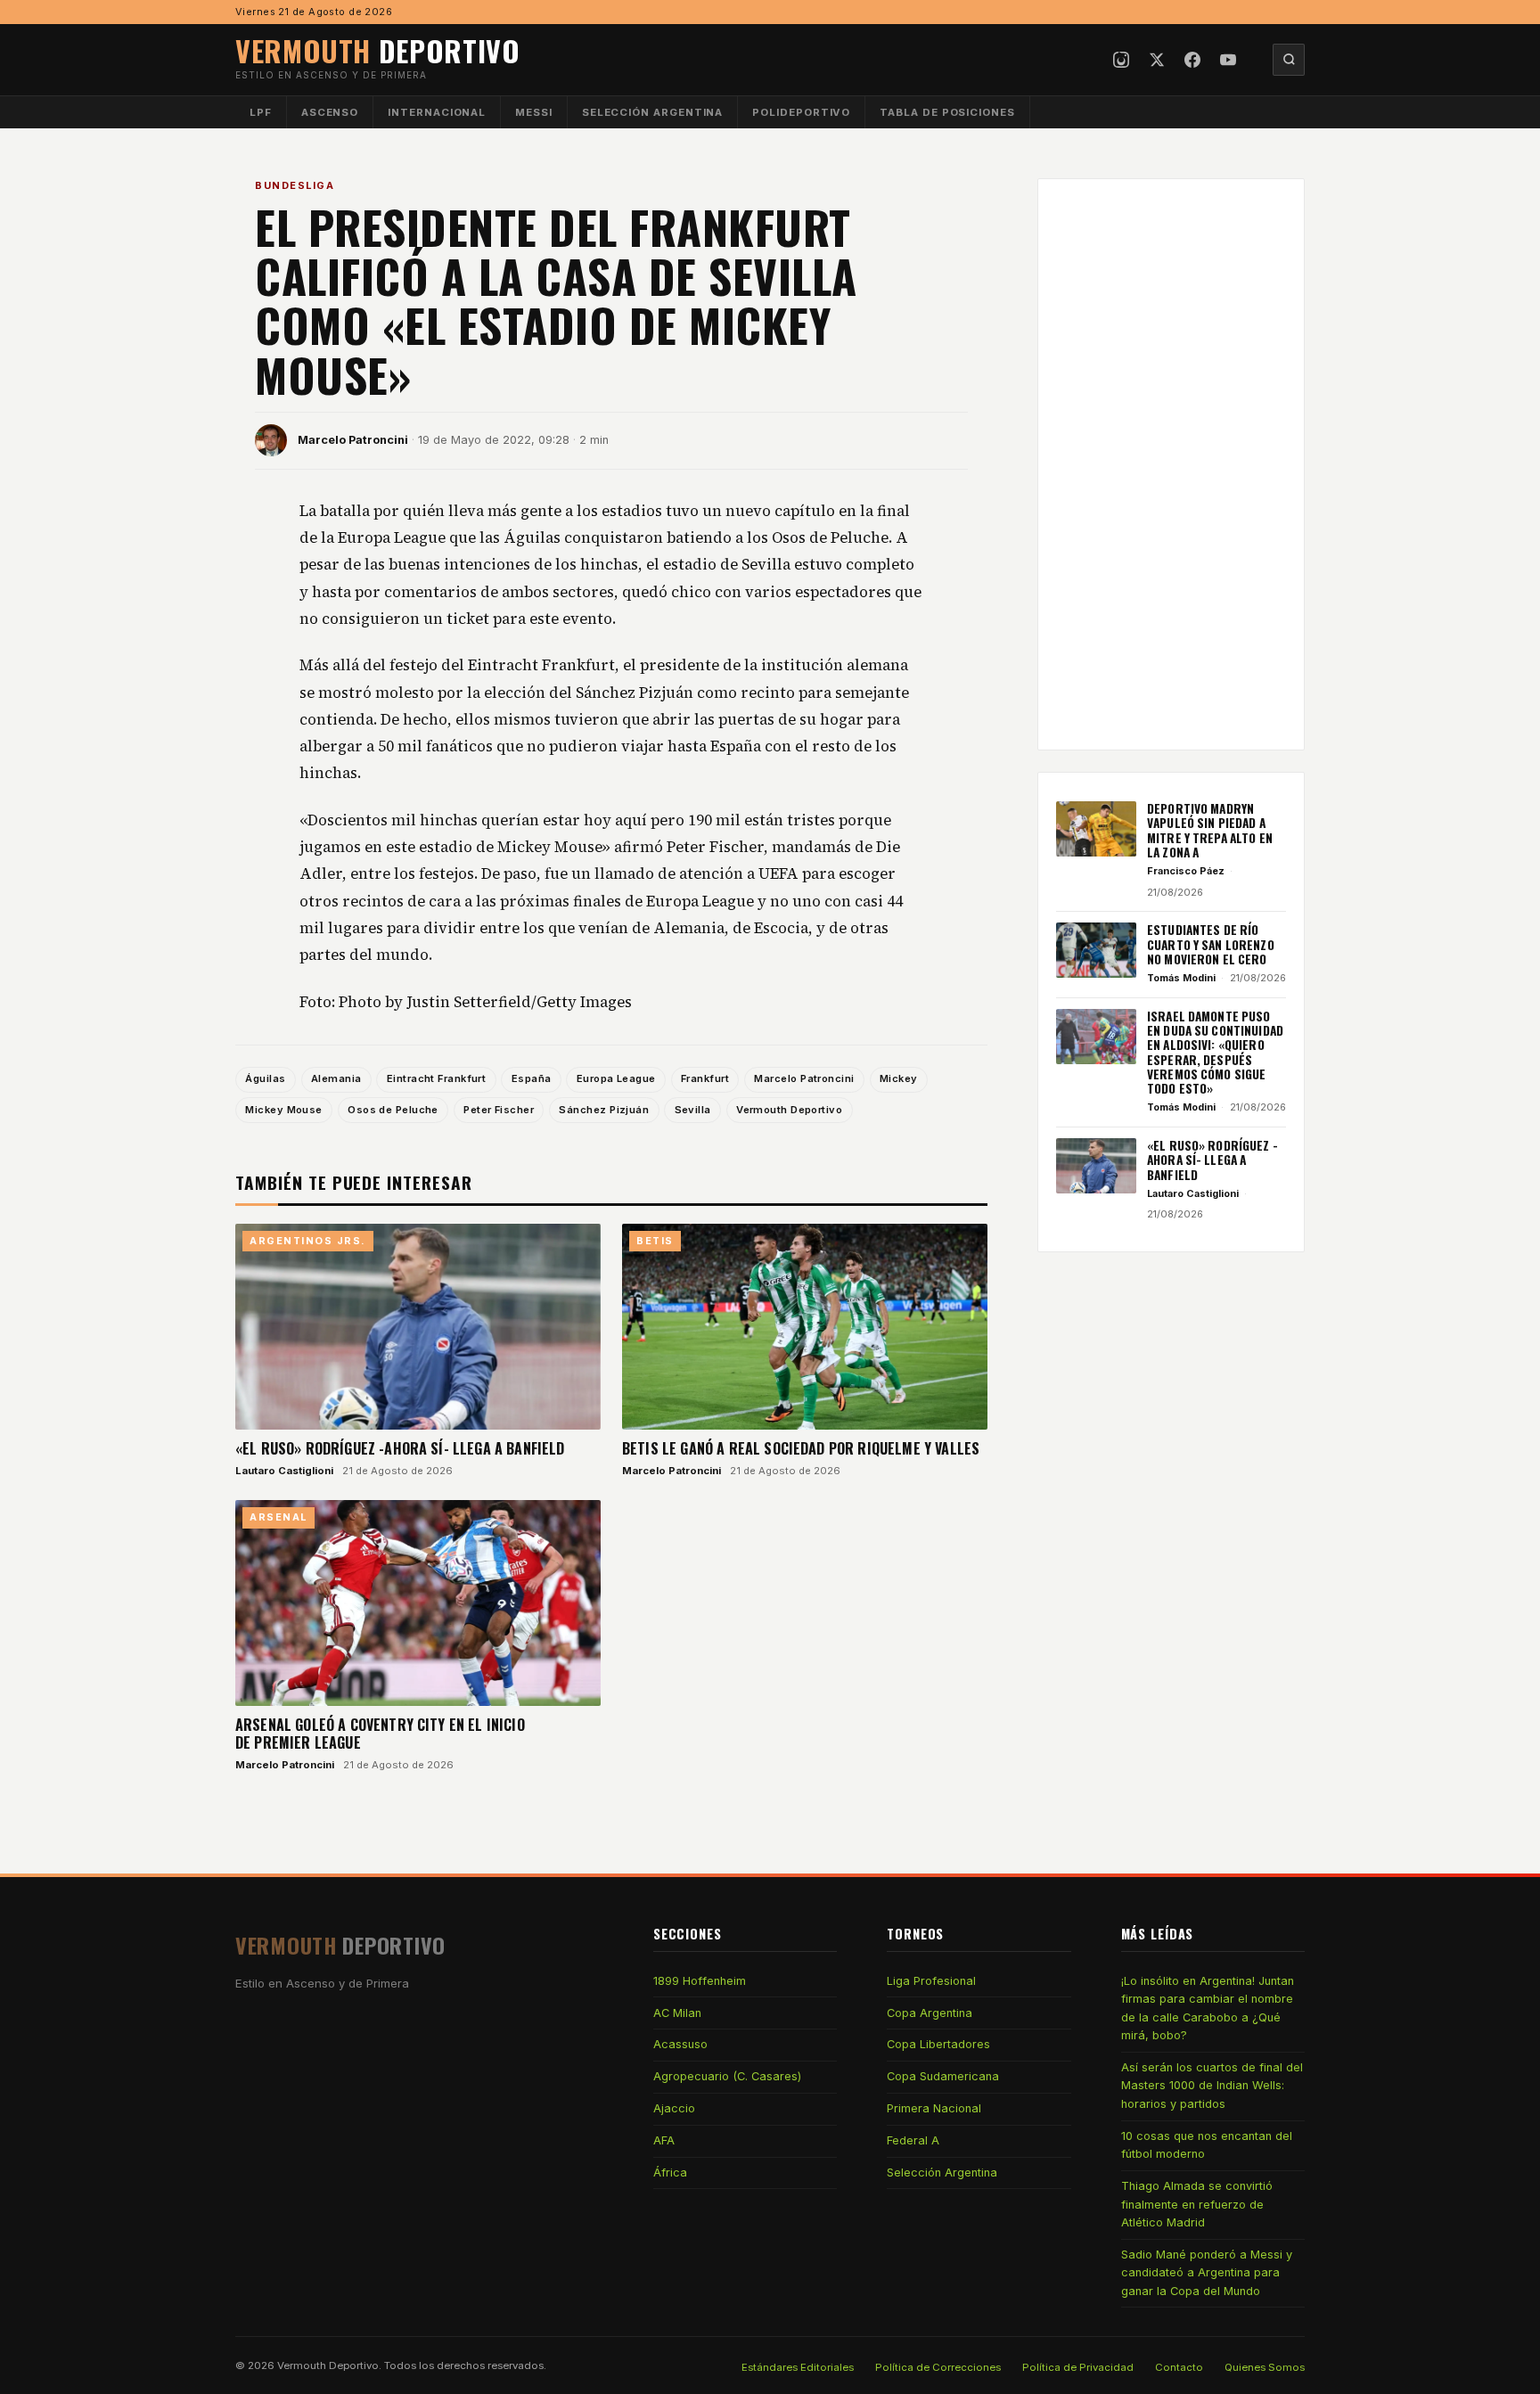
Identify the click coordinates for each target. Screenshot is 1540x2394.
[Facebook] (1192, 60)
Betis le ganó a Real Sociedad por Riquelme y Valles (801, 1448)
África (670, 2173)
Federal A (913, 2140)
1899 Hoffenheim (700, 1981)
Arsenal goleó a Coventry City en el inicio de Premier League (380, 1734)
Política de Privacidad (1078, 2367)
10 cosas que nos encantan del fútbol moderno (1207, 2145)
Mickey (899, 1078)
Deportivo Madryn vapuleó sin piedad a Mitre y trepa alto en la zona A (1210, 830)
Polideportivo (801, 112)
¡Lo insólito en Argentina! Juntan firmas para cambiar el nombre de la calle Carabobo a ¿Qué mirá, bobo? (1208, 2008)
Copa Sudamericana (943, 2076)
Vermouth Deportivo (789, 1110)
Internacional (437, 112)
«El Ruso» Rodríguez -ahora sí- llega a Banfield (400, 1448)
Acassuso (680, 2044)
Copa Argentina (930, 2013)
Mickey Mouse (283, 1110)
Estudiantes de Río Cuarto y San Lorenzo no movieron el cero (1211, 944)
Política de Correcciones (938, 2367)
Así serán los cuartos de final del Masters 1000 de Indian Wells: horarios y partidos (1212, 2086)
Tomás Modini (1181, 978)
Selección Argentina (653, 112)
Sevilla (693, 1110)
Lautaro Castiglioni (284, 1471)
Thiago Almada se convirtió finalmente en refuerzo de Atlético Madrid (1197, 2204)
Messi (534, 112)
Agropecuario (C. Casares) (727, 2076)
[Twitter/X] (1157, 60)
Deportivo (378, 50)
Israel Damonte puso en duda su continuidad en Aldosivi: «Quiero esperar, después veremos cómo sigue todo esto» (1215, 1053)
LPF (261, 112)
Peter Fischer (499, 1110)
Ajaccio (674, 2108)
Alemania (336, 1078)
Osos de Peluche (393, 1110)
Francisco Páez (1186, 871)
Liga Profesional (931, 1981)
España (532, 1078)
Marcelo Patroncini (353, 440)
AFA (664, 2140)
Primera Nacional (934, 2108)
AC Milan (677, 2013)
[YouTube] (1228, 60)
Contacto (1179, 2367)
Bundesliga (295, 185)
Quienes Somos (1265, 2367)
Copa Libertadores (938, 2044)
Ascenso (330, 112)
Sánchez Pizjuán (604, 1110)
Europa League (616, 1078)
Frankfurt (705, 1078)
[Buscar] (1289, 60)
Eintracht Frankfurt (437, 1078)
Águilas (265, 1078)
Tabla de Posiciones (947, 112)
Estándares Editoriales (798, 2367)
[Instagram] (1121, 60)
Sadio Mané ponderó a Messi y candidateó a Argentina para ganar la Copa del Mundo (1207, 2273)
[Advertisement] (1171, 464)
